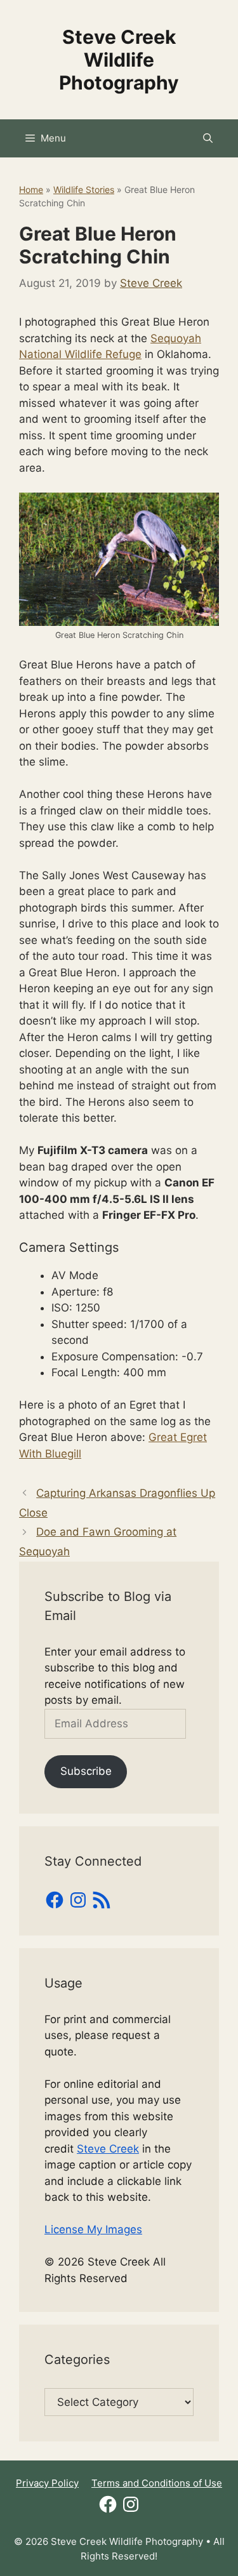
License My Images (93, 2229)
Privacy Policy (47, 2483)
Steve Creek (108, 2149)
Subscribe (86, 1771)
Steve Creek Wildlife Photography (119, 60)
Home (31, 189)
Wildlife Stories (84, 189)
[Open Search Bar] (208, 138)
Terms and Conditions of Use (157, 2483)
